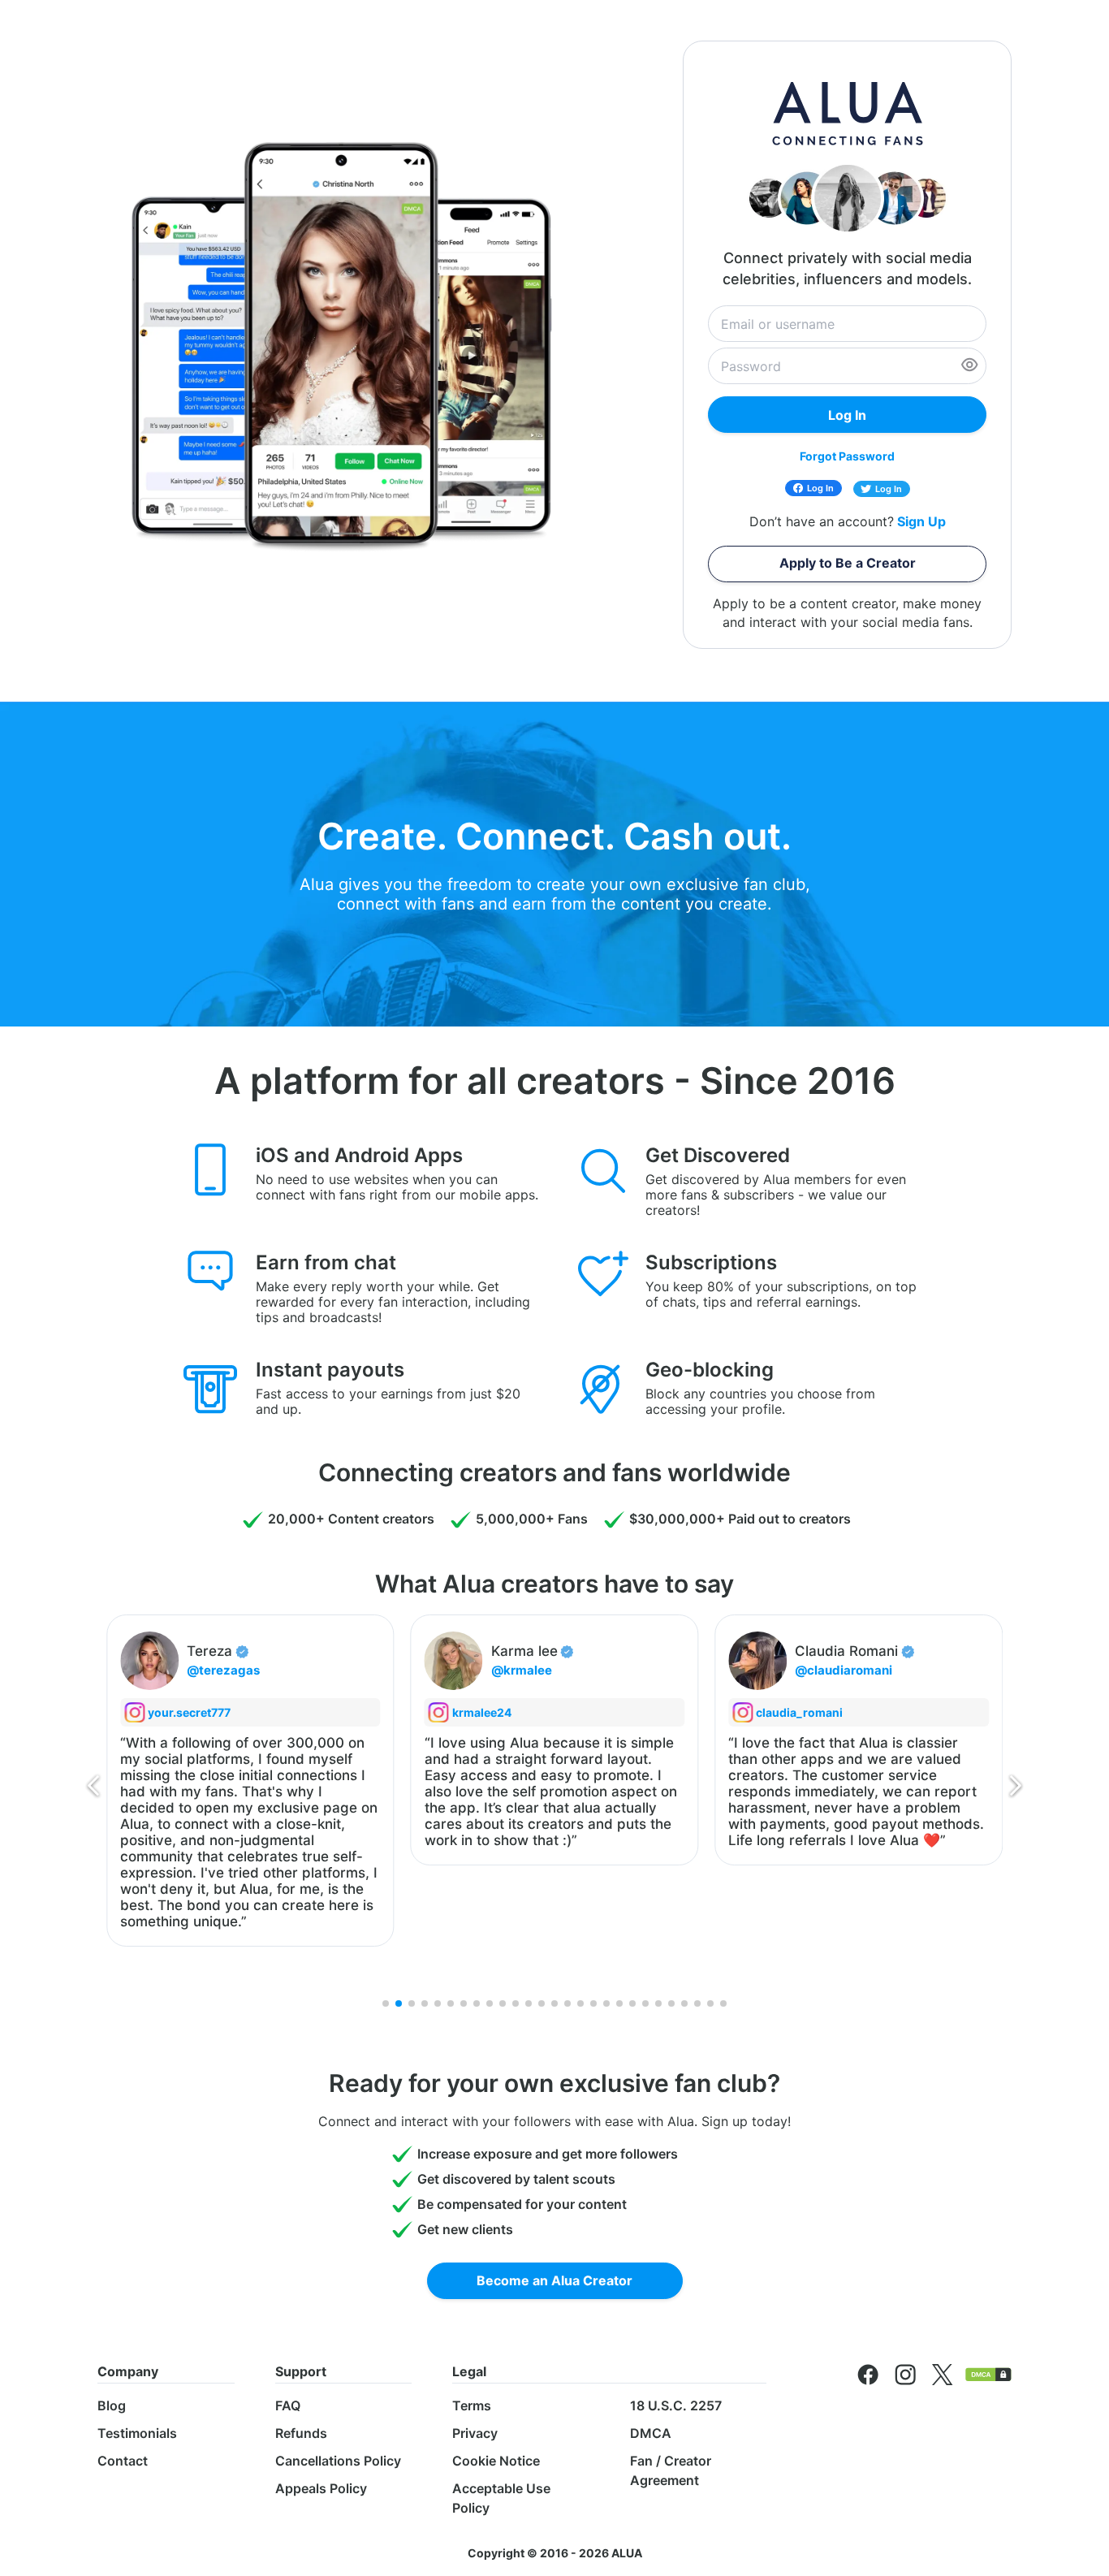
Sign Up (921, 522)
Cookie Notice (496, 2461)
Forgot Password (847, 456)
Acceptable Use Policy (501, 2498)
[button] (93, 1789)
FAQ (288, 2405)
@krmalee (238, 1670)
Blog (112, 2405)
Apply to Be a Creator (848, 563)
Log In (820, 488)
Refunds (301, 2433)
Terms (472, 2405)
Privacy (475, 2433)
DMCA (651, 2433)
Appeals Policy (321, 2488)
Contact (123, 2461)
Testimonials (137, 2433)
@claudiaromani (561, 1670)
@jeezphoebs (857, 1670)
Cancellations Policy (338, 2461)
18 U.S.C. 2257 (676, 2405)
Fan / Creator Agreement (671, 2470)
